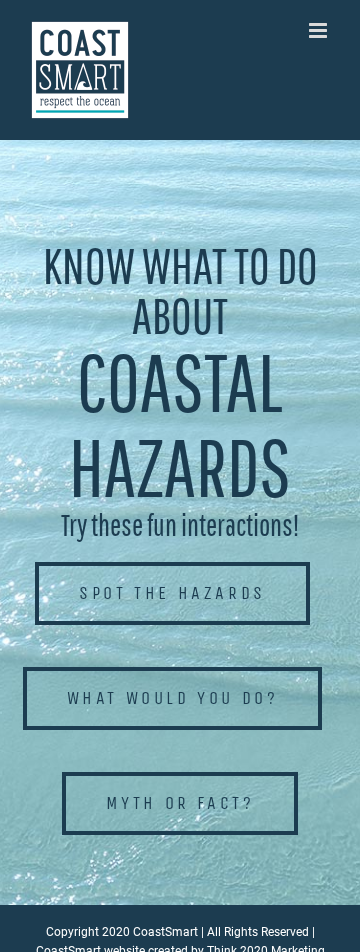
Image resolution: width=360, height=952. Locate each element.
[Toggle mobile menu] (319, 30)
